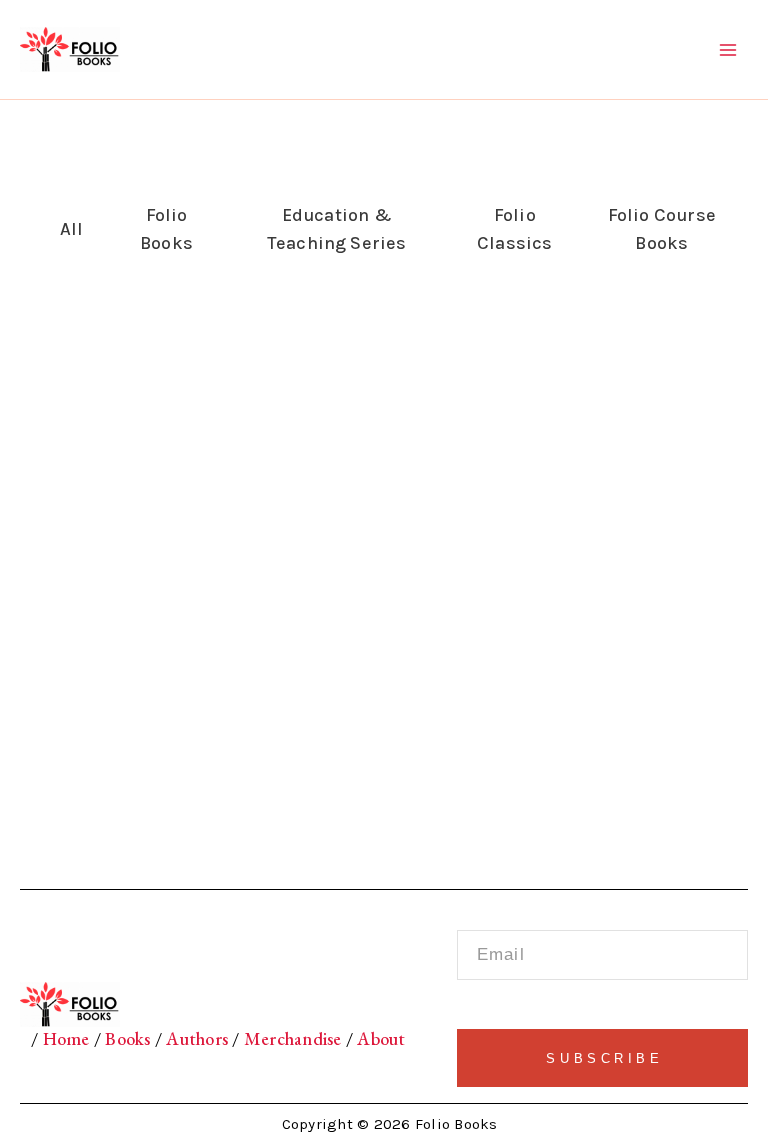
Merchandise (293, 1038)
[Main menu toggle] (728, 49)
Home (66, 1038)
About (379, 1038)
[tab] (67, 229)
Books (128, 1038)
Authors (197, 1038)
